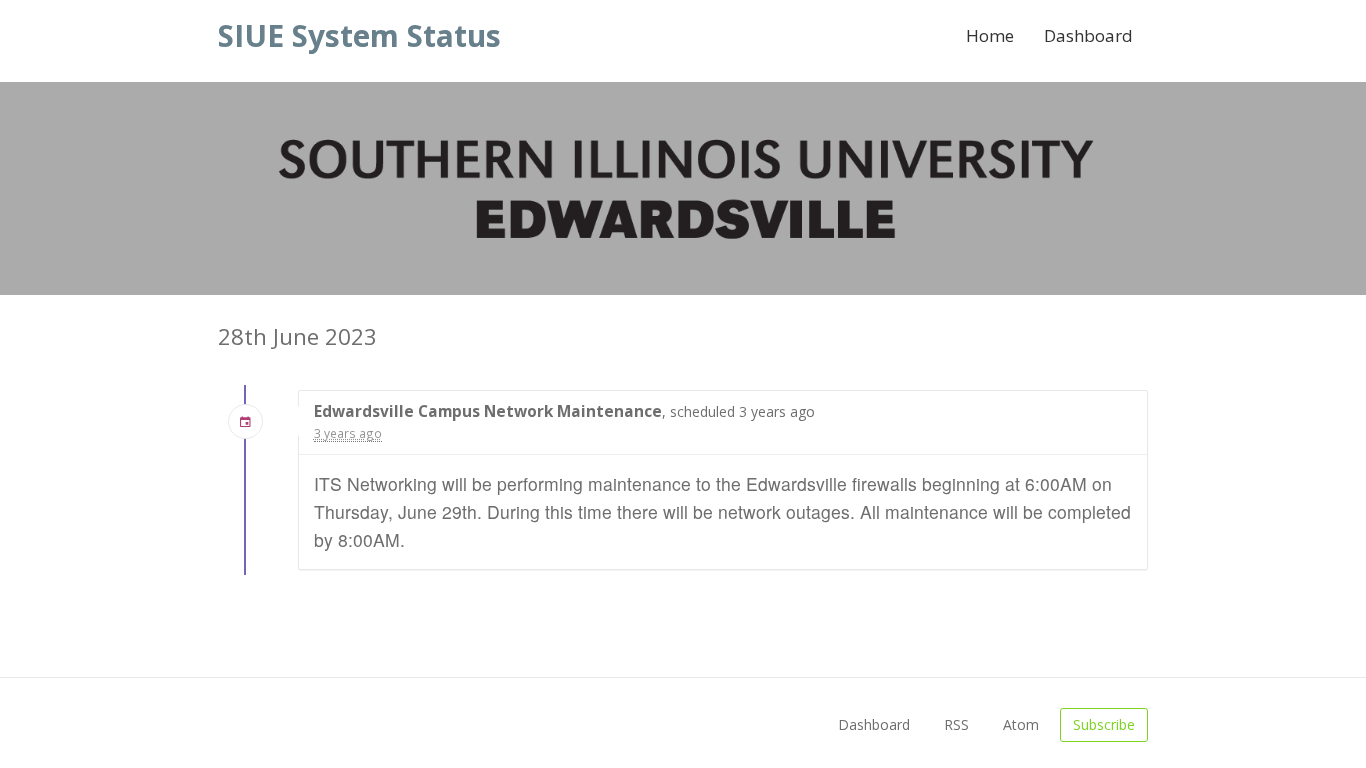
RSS (956, 724)
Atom (1021, 724)
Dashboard (1088, 35)
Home (990, 35)
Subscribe (1104, 724)
